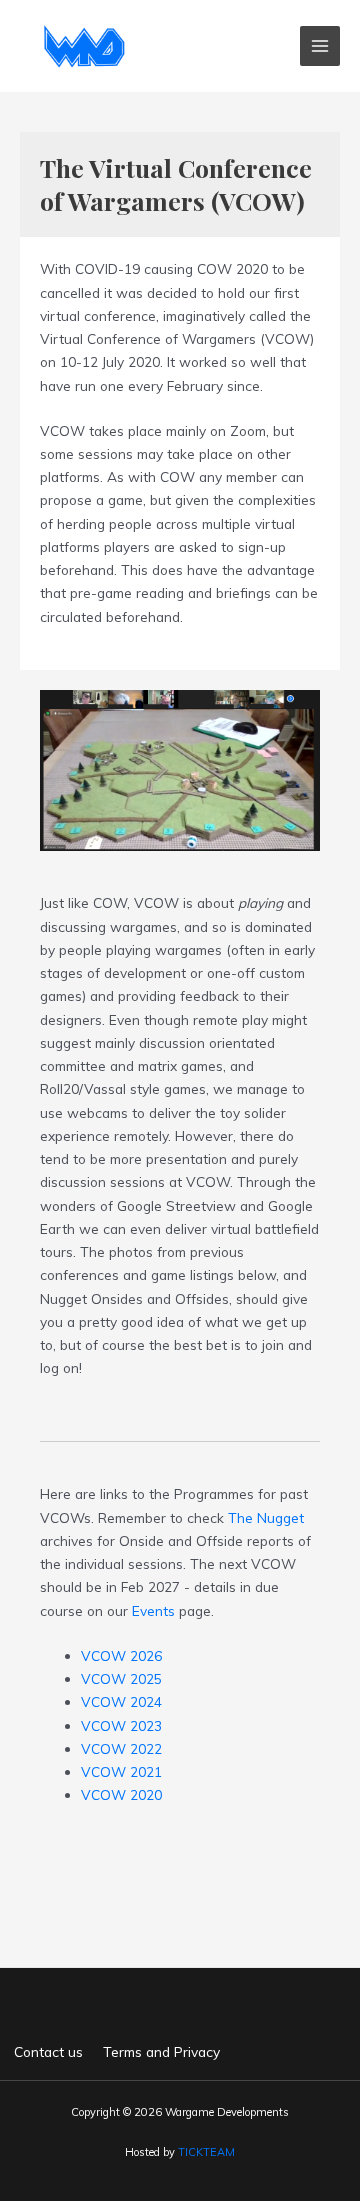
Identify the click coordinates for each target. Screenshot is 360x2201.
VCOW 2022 (121, 1748)
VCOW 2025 (121, 1678)
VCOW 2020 (121, 1794)
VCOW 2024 (121, 1701)
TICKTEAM (206, 2152)
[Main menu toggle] (320, 46)
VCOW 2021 (121, 1771)
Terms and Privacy (161, 2051)
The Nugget (266, 1517)
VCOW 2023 (121, 1725)
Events (153, 1610)
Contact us (48, 2051)
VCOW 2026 (121, 1655)
